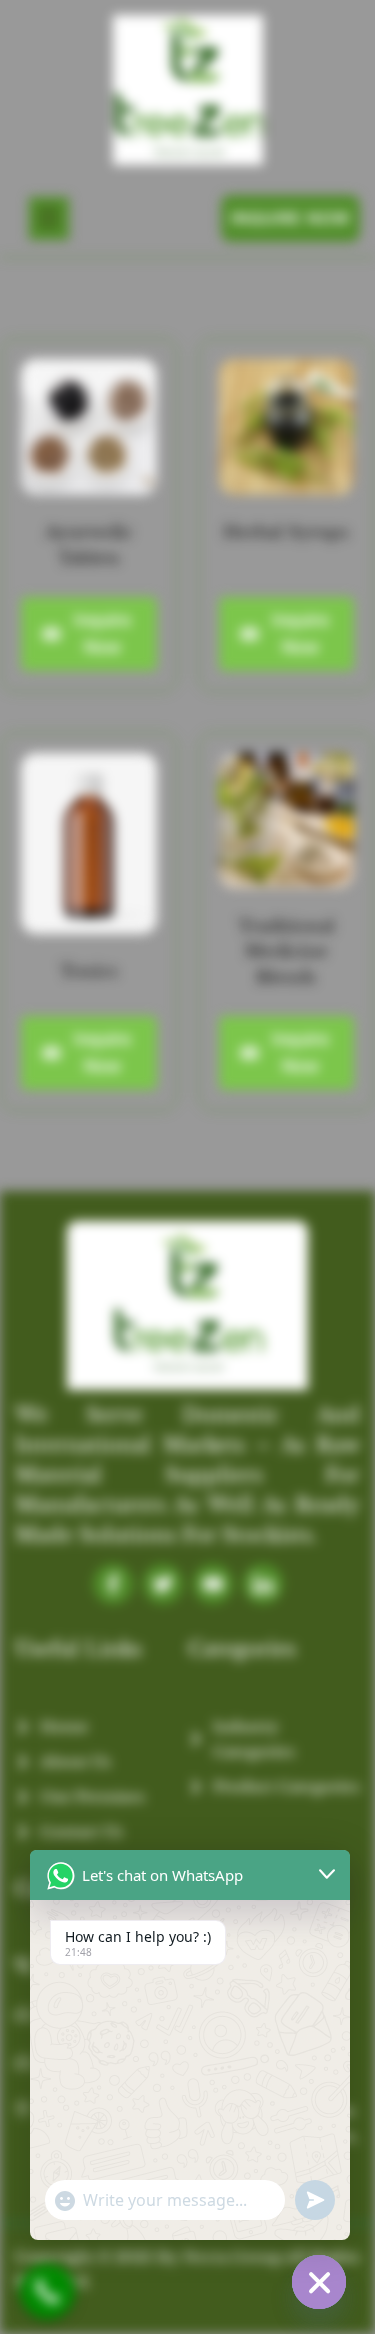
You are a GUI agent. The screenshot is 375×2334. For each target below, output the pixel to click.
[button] (49, 218)
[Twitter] (163, 1584)
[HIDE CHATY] (319, 2282)
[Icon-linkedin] (263, 1584)
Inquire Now (102, 633)
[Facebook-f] (113, 1584)
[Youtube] (213, 1584)
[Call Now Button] (47, 2291)
